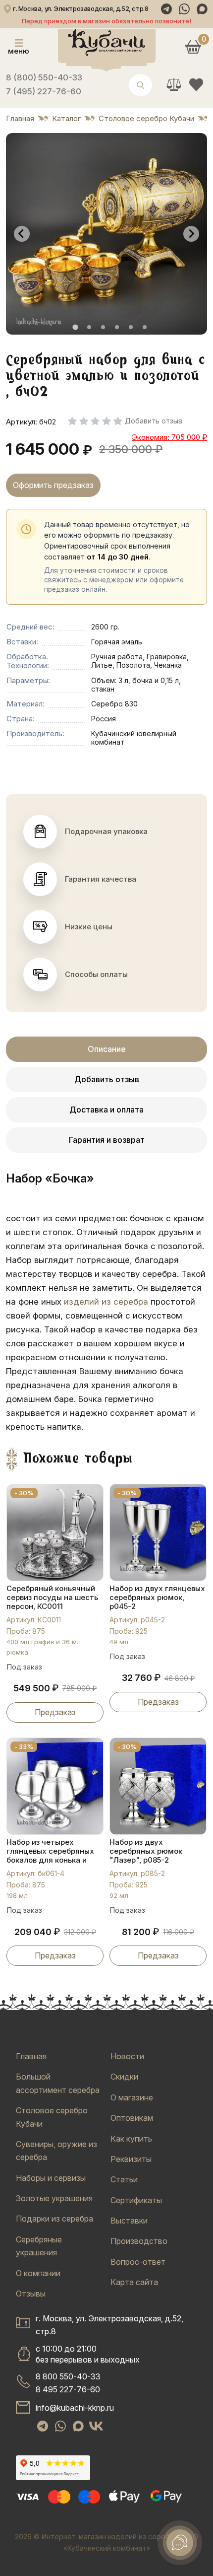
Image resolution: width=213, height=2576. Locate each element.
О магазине (132, 2097)
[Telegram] (166, 9)
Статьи (124, 2179)
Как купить (131, 2139)
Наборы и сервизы (51, 2178)
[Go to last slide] (22, 234)
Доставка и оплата (106, 1110)
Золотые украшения (54, 2198)
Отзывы (31, 2294)
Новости (127, 2056)
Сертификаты (136, 2200)
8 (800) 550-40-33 (44, 77)
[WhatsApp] (184, 9)
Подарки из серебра (54, 2219)
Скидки (124, 2077)
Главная (31, 2056)
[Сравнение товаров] (174, 85)
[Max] (202, 9)
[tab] (75, 327)
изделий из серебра (106, 1302)
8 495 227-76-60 (68, 2389)
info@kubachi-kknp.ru (75, 2408)
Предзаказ (55, 1712)
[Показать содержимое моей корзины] (193, 46)
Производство (139, 2241)
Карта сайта (134, 2282)
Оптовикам (132, 2118)
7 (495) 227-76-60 (44, 91)
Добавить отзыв (107, 1079)
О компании (38, 2273)
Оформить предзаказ (53, 485)
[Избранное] (196, 85)
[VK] (96, 2426)
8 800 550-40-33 (68, 2376)
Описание (107, 1049)
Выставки (129, 2221)
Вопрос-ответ (138, 2262)
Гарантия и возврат (107, 1140)
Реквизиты (131, 2159)
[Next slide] (191, 234)
